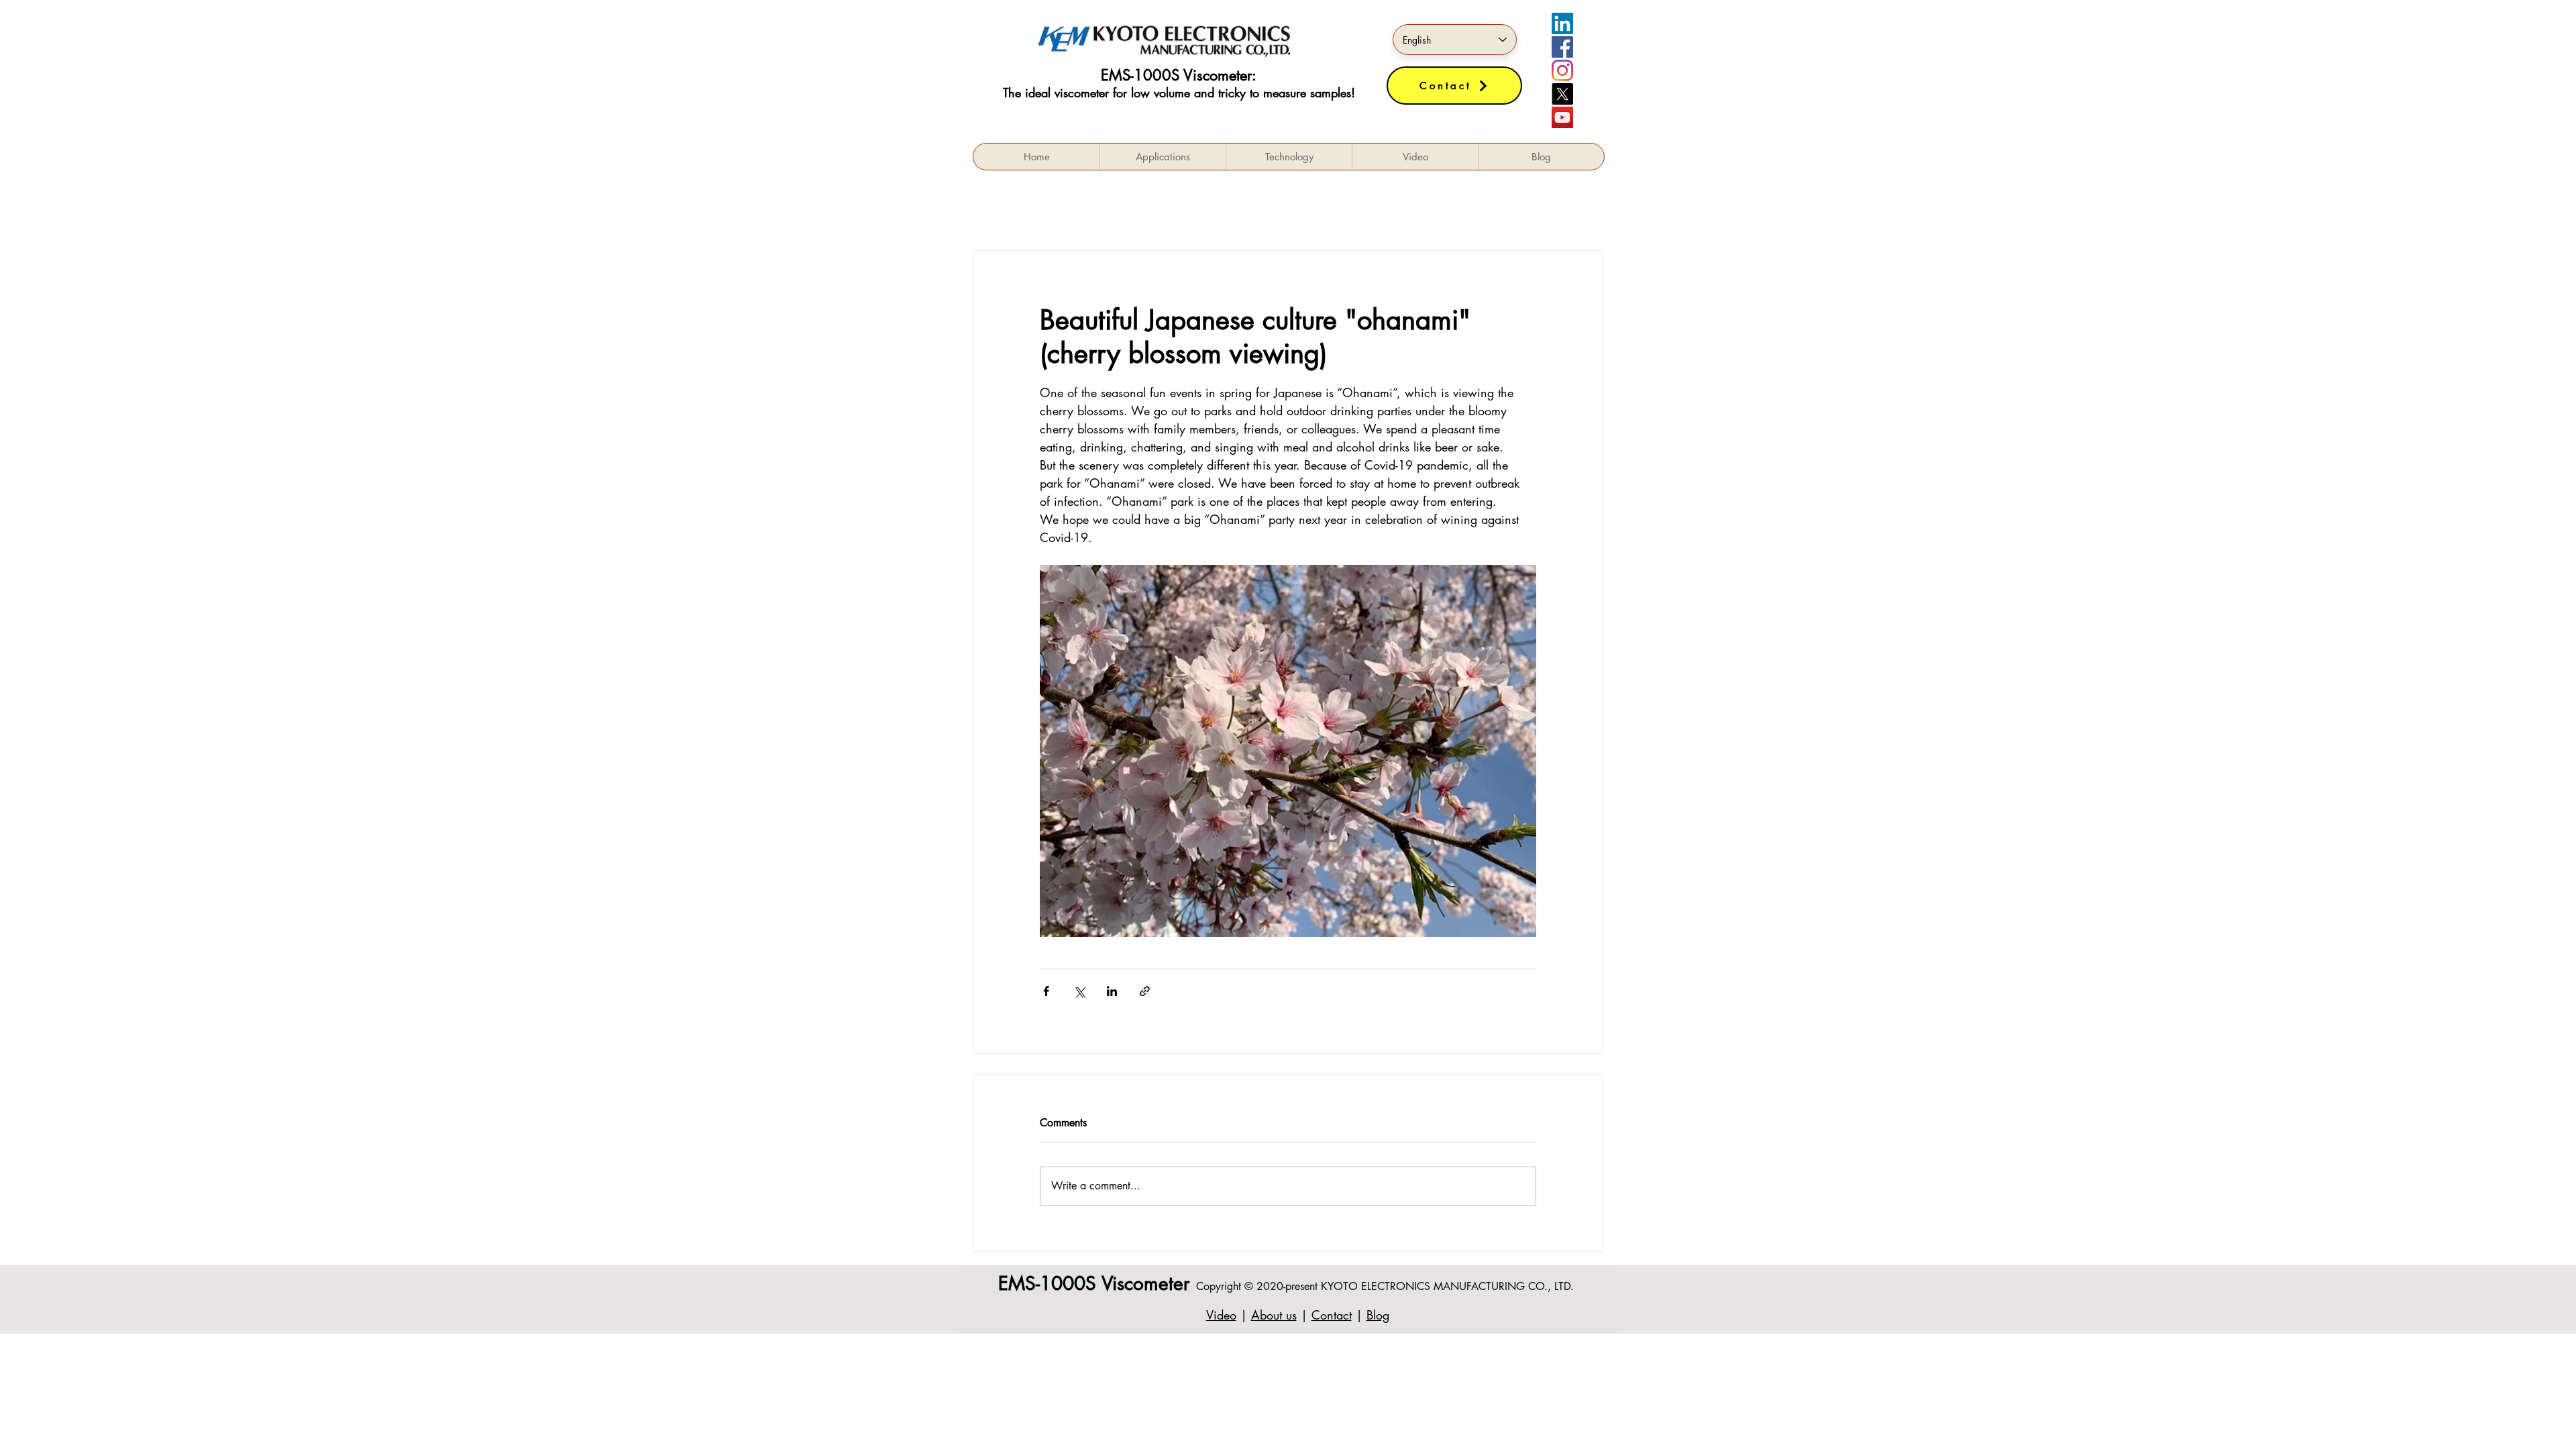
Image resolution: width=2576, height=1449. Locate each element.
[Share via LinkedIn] (1112, 991)
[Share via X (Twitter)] (1079, 991)
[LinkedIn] (1562, 23)
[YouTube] (1562, 117)
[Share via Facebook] (1046, 991)
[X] (1562, 94)
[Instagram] (1562, 70)
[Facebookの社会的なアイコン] (1562, 47)
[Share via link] (1145, 991)
